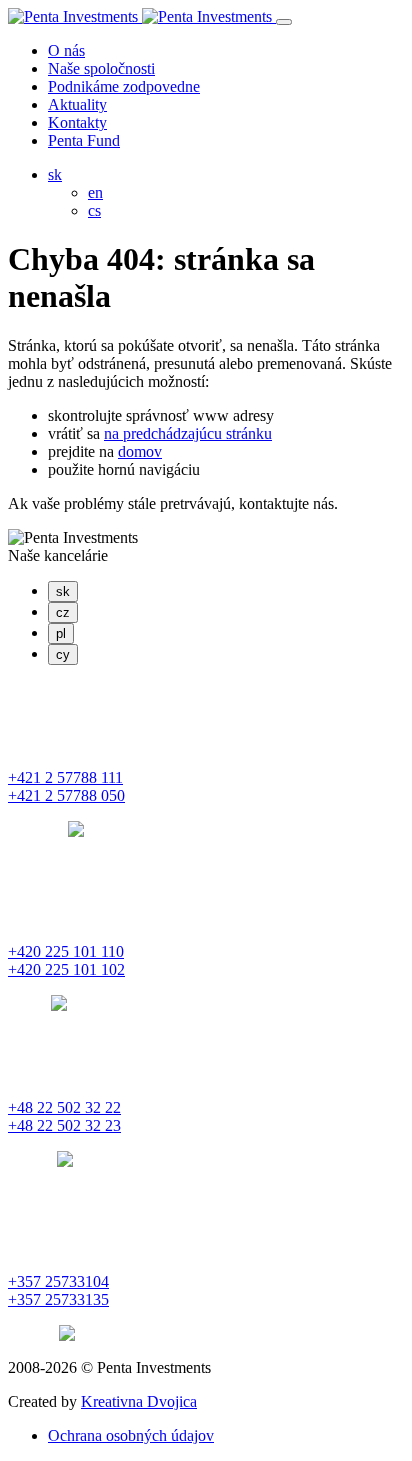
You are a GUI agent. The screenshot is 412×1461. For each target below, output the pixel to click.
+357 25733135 (58, 1299)
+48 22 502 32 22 (64, 1107)
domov (140, 451)
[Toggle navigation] (284, 22)
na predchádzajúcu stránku (188, 433)
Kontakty (77, 122)
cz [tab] (63, 612)
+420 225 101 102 (66, 969)
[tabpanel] (206, 760)
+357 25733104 (58, 1281)
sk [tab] (63, 591)
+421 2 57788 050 (66, 795)
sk (55, 174)
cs (94, 210)
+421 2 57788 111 (65, 777)
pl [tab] (61, 633)
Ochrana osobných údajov (131, 1435)
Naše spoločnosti (101, 68)
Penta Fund (84, 140)
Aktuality (77, 104)
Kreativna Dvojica (139, 1401)
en (95, 192)
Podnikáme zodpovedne (124, 86)
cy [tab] (63, 654)
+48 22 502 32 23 (64, 1125)
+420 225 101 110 (66, 951)
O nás (66, 50)
